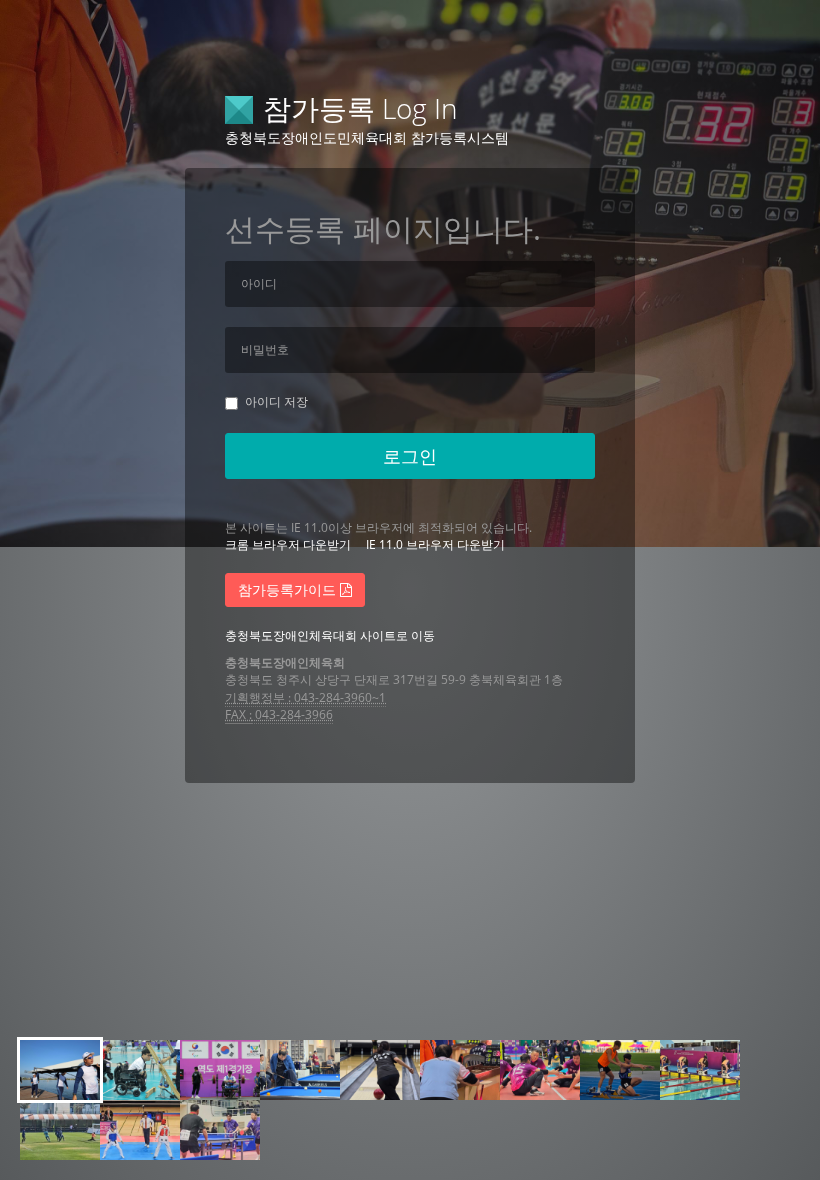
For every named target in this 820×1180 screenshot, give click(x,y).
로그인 (410, 456)
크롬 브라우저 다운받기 (288, 544)
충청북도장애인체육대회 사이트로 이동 (330, 635)
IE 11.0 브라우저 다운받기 (435, 544)
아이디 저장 (276, 401)
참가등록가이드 (289, 589)
